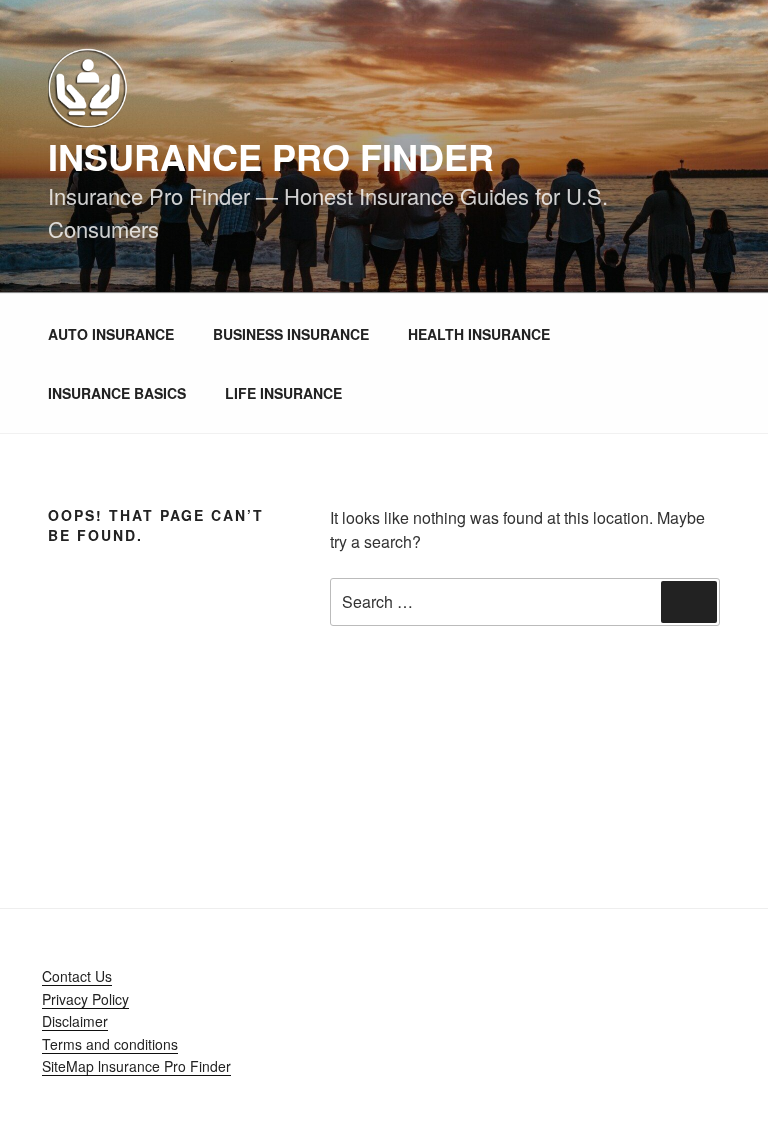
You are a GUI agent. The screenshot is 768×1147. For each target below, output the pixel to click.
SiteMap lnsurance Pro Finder (136, 1066)
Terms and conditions (110, 1044)
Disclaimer (75, 1021)
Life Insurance (283, 393)
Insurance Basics (117, 393)
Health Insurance (479, 334)
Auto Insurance (111, 334)
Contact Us (77, 976)
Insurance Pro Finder (271, 156)
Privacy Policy (85, 999)
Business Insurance (291, 334)
